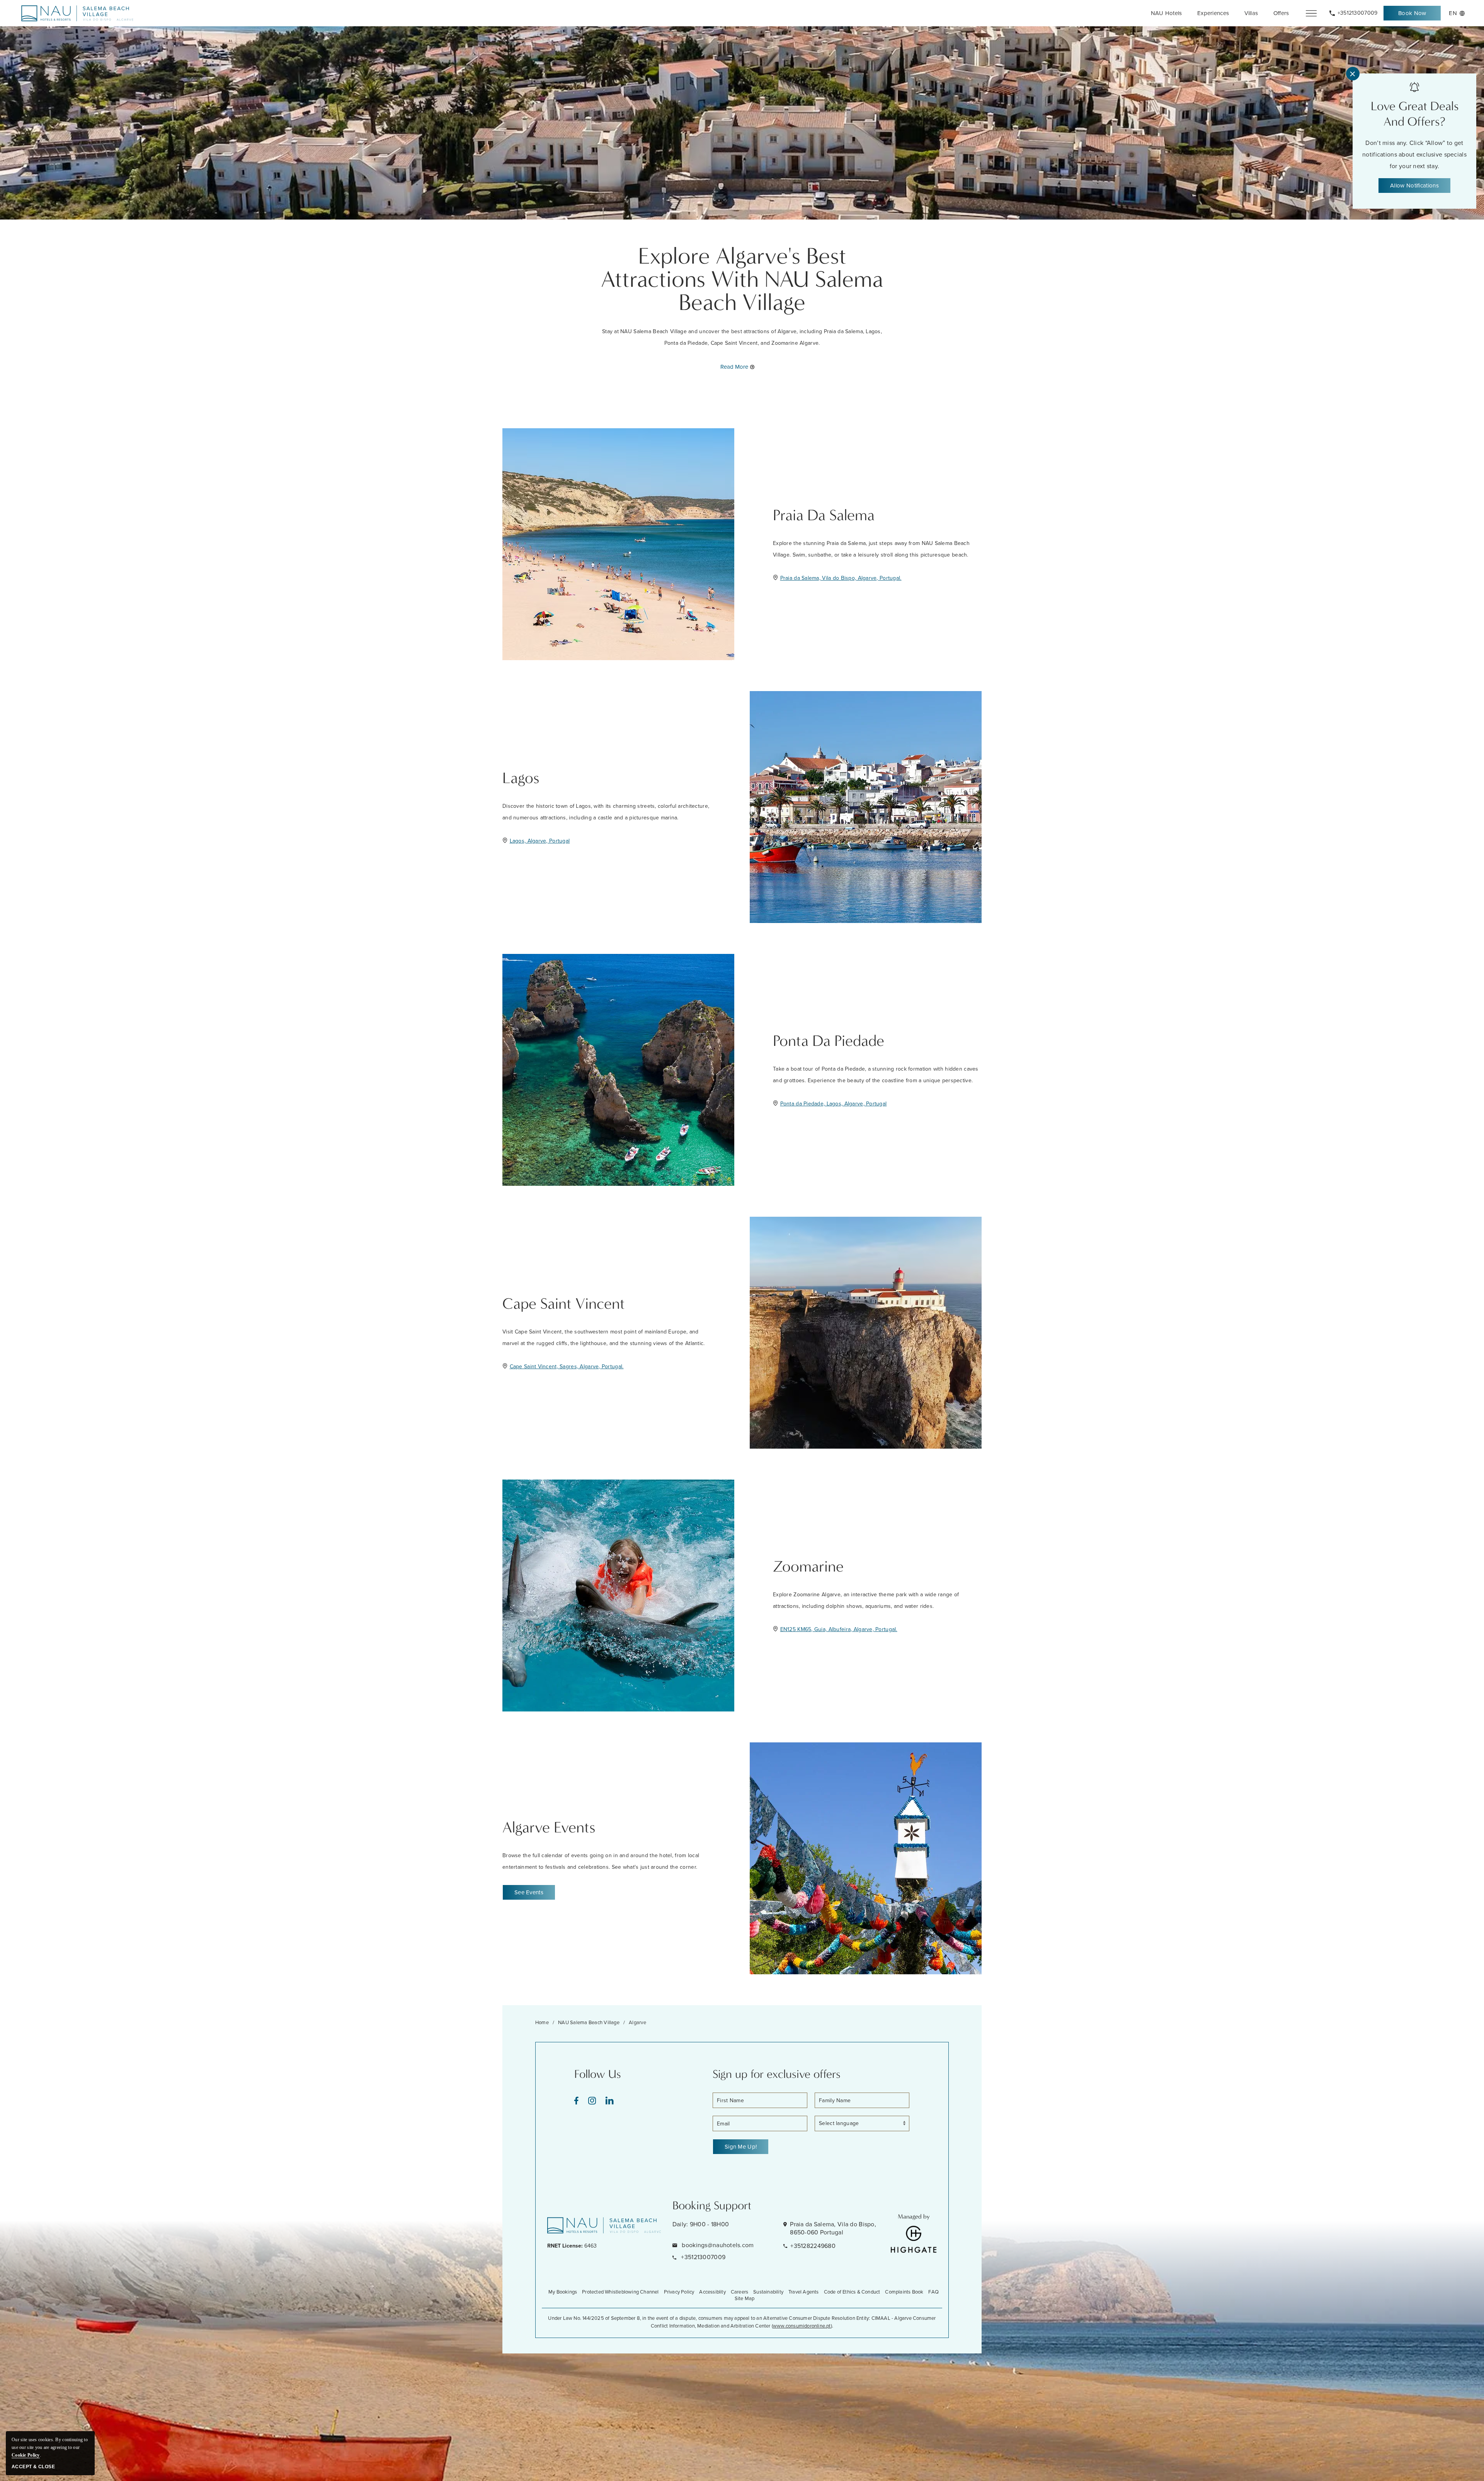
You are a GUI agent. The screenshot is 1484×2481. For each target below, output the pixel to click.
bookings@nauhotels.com (717, 2245)
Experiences (1213, 13)
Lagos (521, 778)
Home (542, 2022)
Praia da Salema (824, 515)
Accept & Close (33, 2467)
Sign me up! (741, 2147)
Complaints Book (904, 2292)
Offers (1281, 13)
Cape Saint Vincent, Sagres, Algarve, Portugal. (567, 1367)
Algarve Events (549, 1827)
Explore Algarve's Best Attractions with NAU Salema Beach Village (742, 279)
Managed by (914, 2216)
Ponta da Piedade (829, 1041)
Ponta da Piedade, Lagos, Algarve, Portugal (834, 1104)
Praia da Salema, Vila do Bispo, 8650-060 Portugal (833, 2228)
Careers (739, 2292)
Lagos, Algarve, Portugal (540, 841)
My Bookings (563, 2292)
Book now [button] (1416, 15)
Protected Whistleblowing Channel (620, 2292)
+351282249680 (813, 2246)
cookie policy (26, 2455)
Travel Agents (804, 2292)
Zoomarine (808, 1567)
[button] (529, 1892)
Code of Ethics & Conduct (852, 2292)
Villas (1251, 13)
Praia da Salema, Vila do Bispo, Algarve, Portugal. (841, 578)
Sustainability (768, 2292)
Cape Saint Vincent (564, 1304)
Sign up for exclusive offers (777, 2074)
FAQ (933, 2292)
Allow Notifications (1414, 186)
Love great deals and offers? (1415, 114)
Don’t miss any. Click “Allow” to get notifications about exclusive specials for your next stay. (1414, 154)
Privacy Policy (679, 2292)
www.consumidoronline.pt (802, 2326)
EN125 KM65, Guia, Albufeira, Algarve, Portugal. (839, 1629)
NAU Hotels (1167, 13)
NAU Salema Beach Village (589, 2022)
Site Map (745, 2298)
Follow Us (598, 2074)
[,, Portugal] (77, 13)
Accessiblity (712, 2292)
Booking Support (712, 2206)
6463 (572, 2246)
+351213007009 (702, 2257)
